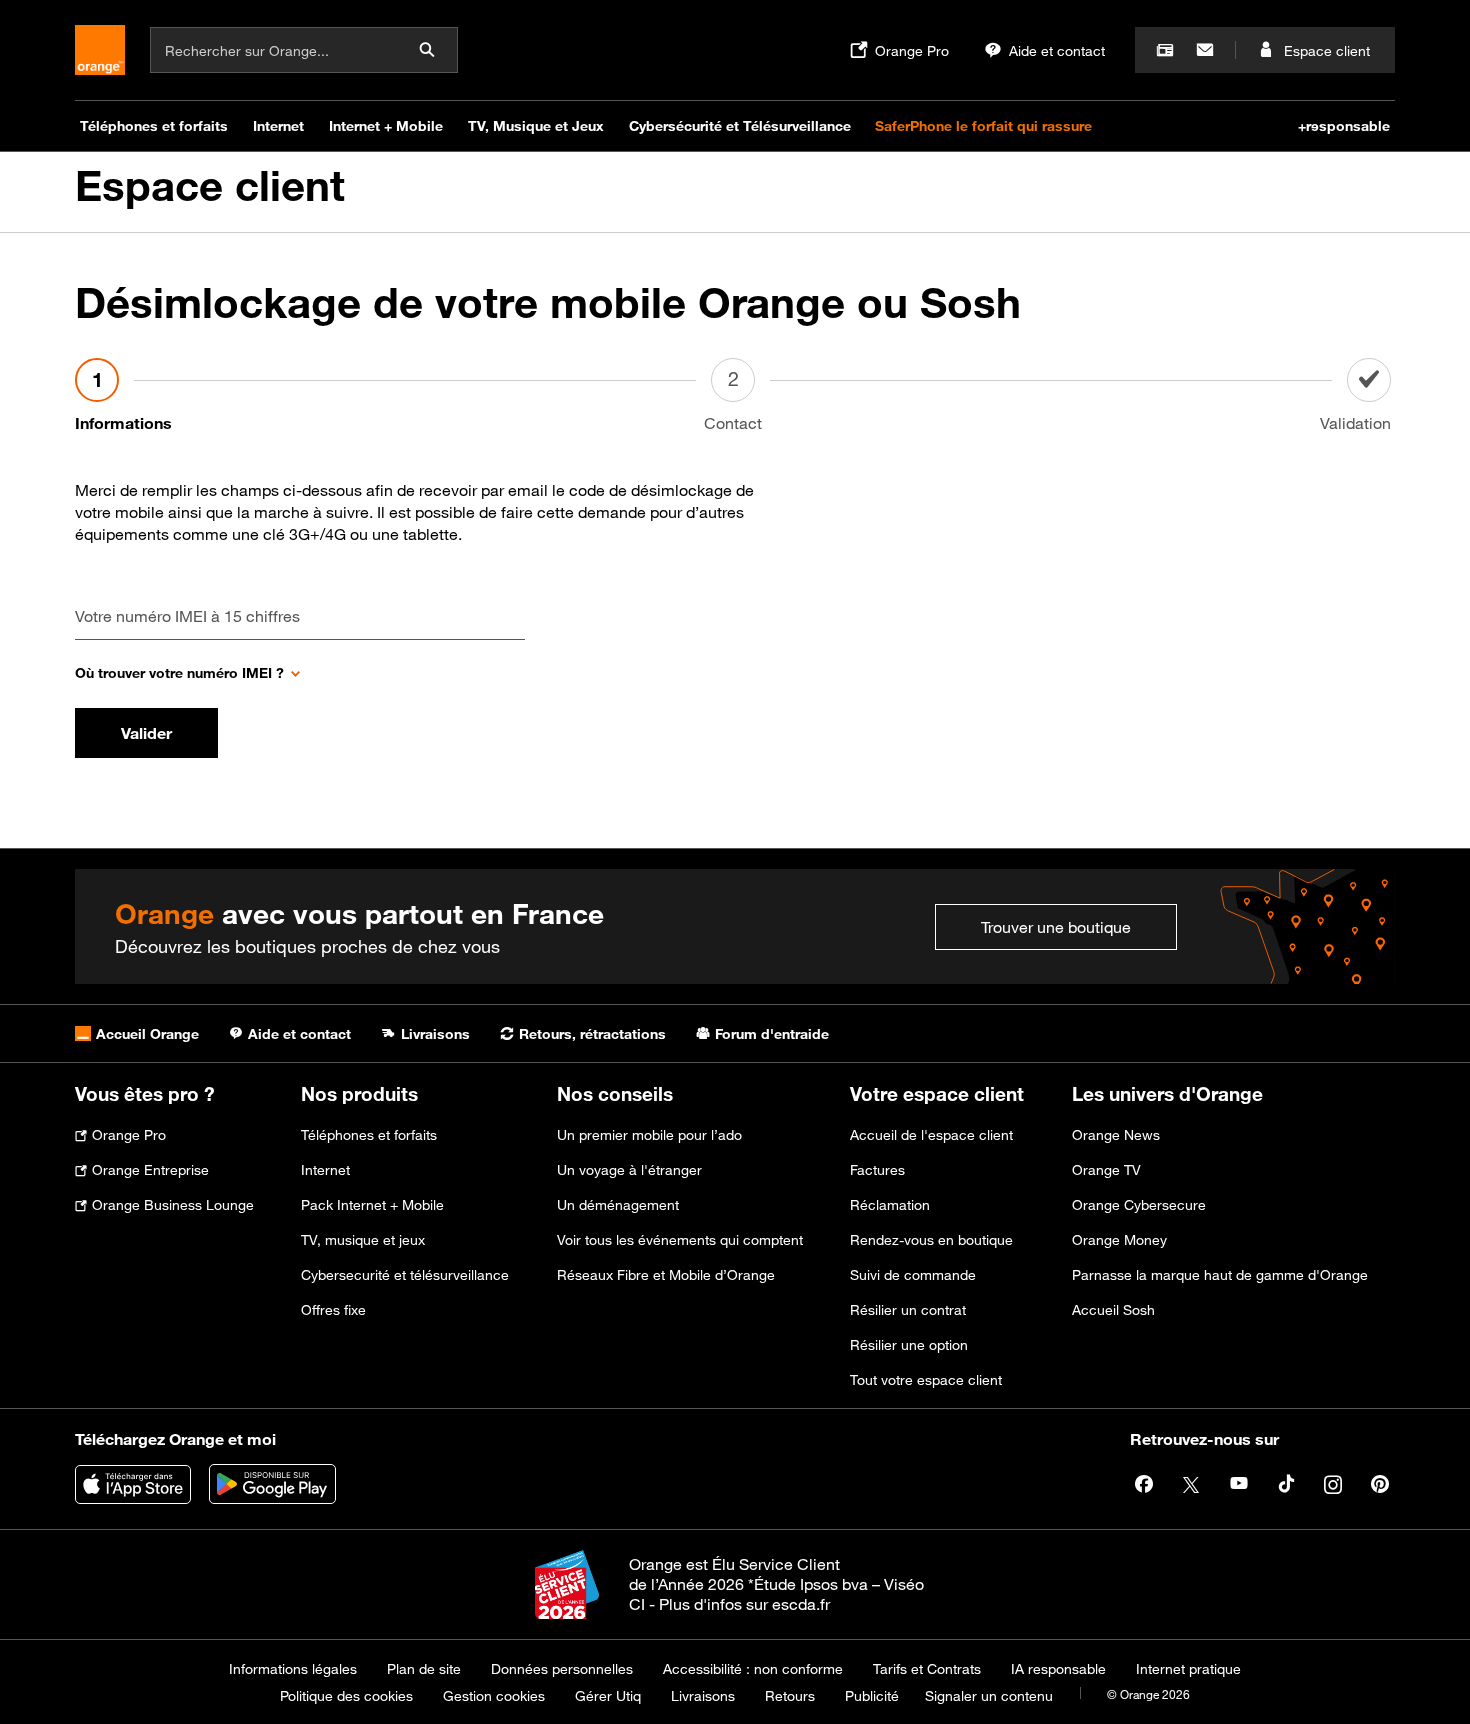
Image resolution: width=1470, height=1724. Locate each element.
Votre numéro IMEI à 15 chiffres (187, 616)
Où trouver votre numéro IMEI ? (179, 672)
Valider (146, 733)
